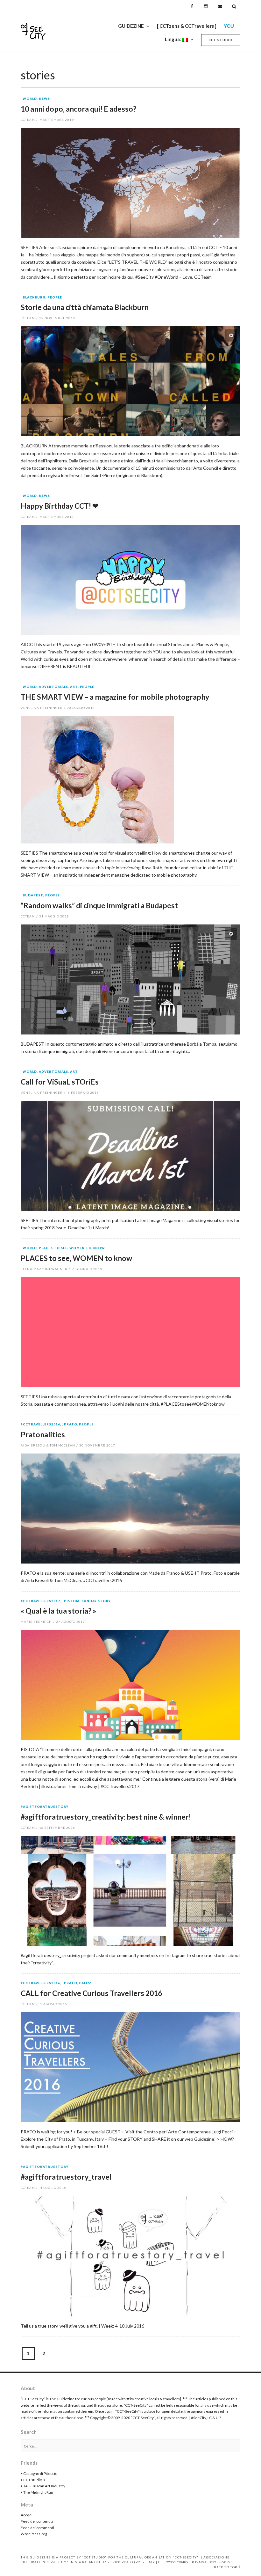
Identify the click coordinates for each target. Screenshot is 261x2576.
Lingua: (173, 39)
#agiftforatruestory (45, 1807)
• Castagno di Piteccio (39, 2473)
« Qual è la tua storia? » (58, 1611)
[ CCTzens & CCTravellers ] (187, 26)
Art (74, 687)
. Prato (70, 1424)
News (44, 99)
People (55, 298)
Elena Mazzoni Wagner (44, 1269)
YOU (229, 26)
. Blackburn (33, 298)
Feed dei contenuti (37, 2521)
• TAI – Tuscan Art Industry (43, 2486)
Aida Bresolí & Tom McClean (48, 1445)
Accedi (27, 2515)
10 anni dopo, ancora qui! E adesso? (78, 109)
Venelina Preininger (42, 708)
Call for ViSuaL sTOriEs (60, 1082)
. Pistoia (71, 1601)
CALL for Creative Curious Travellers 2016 (91, 1993)
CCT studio (221, 40)
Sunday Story (96, 1601)
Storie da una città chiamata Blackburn (85, 307)
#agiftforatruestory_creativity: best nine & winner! (106, 1817)
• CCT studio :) (33, 2480)
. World (29, 99)
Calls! (85, 1983)
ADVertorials (53, 687)
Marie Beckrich (36, 1622)
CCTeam (28, 120)
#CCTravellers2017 (40, 1601)
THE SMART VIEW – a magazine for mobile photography (115, 697)
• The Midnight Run (37, 2492)
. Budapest (32, 895)
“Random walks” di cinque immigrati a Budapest (99, 905)
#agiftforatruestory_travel (66, 2177)
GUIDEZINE (131, 26)
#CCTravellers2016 (40, 1424)
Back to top (226, 2567)
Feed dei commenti (37, 2528)
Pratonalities (43, 1434)
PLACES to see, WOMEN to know (72, 1248)
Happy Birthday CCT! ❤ (60, 506)
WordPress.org (34, 2534)
